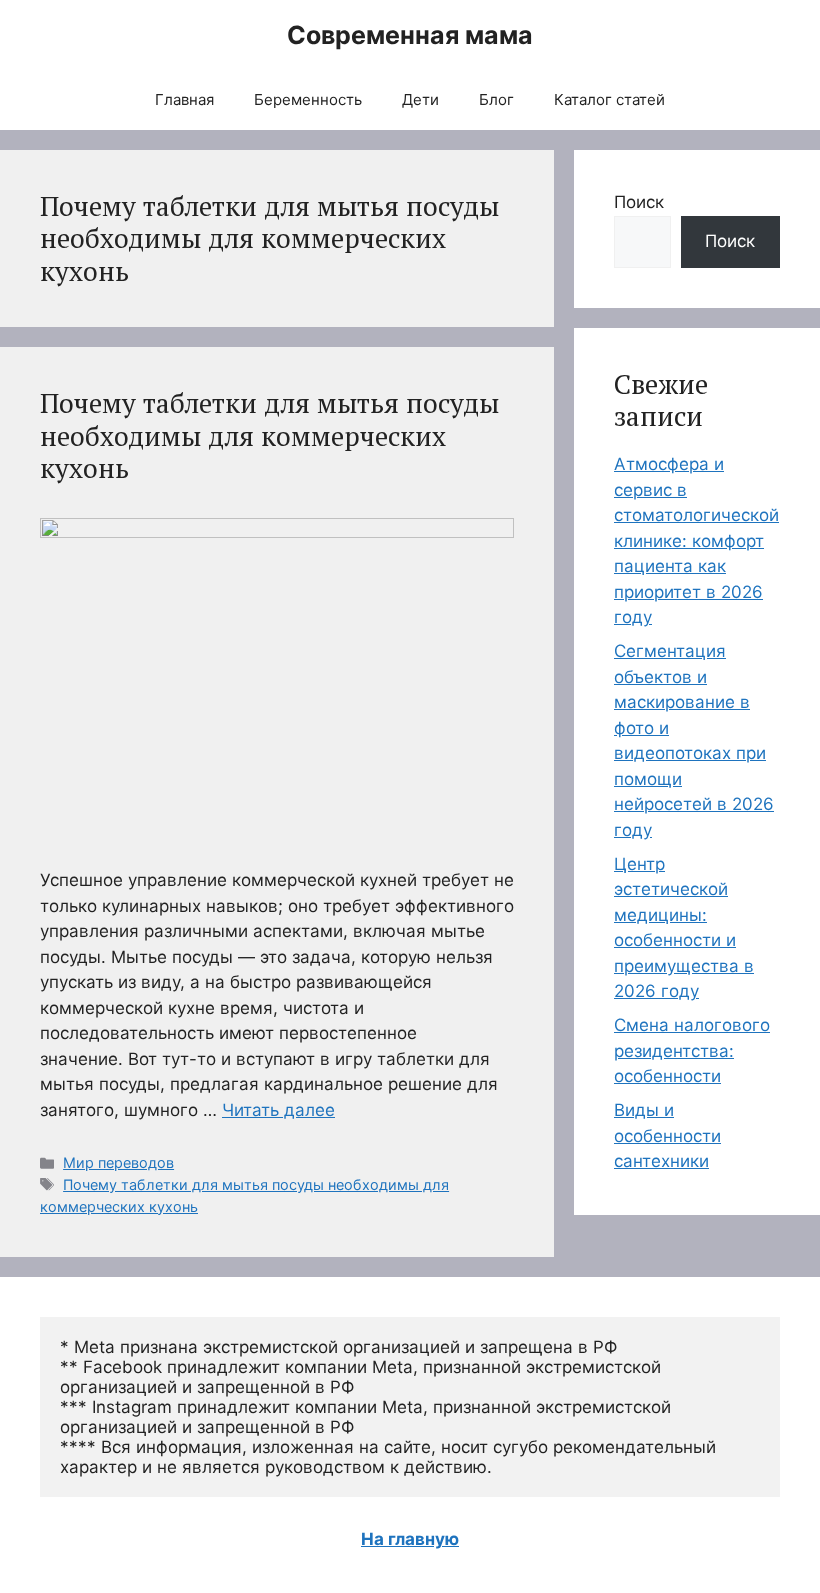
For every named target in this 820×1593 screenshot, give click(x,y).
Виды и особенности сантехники (667, 1135)
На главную (410, 1539)
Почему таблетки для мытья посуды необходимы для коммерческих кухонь (269, 435)
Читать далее (278, 1110)
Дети (420, 99)
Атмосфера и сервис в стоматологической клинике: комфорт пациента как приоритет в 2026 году (696, 540)
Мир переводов (118, 1162)
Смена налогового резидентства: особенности (692, 1050)
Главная (184, 99)
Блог (496, 99)
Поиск (639, 202)
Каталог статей (609, 99)
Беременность (308, 99)
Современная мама (410, 35)
